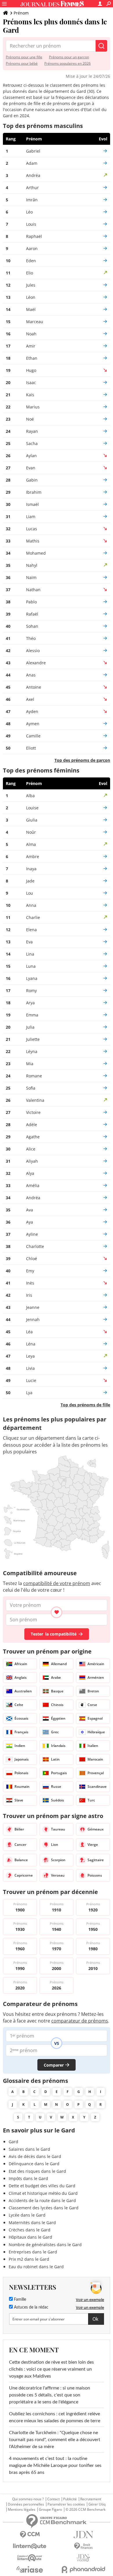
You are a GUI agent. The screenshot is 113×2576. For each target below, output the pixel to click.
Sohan (32, 626)
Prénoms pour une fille (24, 57)
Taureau (58, 1829)
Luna (31, 966)
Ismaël (32, 504)
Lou (30, 893)
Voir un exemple (90, 2300)
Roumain (22, 1787)
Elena (31, 930)
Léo (29, 212)
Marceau (35, 322)
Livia (30, 1368)
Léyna (32, 1051)
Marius (33, 407)
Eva (29, 942)
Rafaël (32, 614)
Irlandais (58, 1746)
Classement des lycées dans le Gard (44, 2208)
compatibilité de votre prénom (57, 1583)
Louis (31, 224)
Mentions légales (22, 2510)
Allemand (59, 1664)
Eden (31, 261)
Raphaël (34, 236)
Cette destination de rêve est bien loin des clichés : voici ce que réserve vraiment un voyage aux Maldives (51, 2369)
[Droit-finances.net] (83, 2546)
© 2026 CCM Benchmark (85, 2510)
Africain (21, 1664)
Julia (30, 1027)
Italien (93, 1746)
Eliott (31, 748)
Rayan (32, 431)
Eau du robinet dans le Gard (36, 2267)
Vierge (93, 1845)
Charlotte (35, 1246)
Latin (55, 1759)
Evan (31, 468)
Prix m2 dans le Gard (29, 2259)
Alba (30, 796)
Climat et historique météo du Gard (43, 2193)
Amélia (33, 1185)
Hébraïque (96, 1732)
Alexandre (36, 663)
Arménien (96, 1677)
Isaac (31, 382)
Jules (31, 285)
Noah (31, 334)
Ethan (32, 358)
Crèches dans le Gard (30, 2230)
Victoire (33, 1112)
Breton (93, 1691)
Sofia (31, 1088)
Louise (32, 808)
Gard (13, 2142)
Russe (56, 1787)
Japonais (22, 1759)
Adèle (32, 1125)
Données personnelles (26, 2504)
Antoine (34, 687)
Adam (32, 163)
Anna (31, 905)
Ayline (32, 1234)
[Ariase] (30, 2569)
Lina (30, 954)
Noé (30, 419)
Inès (30, 1283)
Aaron (32, 248)
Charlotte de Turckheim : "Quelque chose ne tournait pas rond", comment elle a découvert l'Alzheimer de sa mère (55, 2440)
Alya (30, 1173)
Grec (55, 1732)
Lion (55, 1845)
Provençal (96, 1773)
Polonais (21, 1773)
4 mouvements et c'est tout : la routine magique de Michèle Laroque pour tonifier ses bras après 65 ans (55, 2465)
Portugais (59, 1773)
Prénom (21, 13)
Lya (29, 1393)
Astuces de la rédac (31, 2307)
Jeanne (33, 1307)
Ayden (32, 711)
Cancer (20, 1845)
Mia (30, 1064)
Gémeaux (96, 1829)
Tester (54, 1634)
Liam (31, 517)
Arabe (56, 1677)
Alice (31, 1149)
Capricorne (24, 1875)
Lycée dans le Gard (27, 2215)
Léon (31, 297)
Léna (31, 1344)
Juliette (33, 1039)
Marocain (95, 1759)
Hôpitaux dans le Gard (30, 2237)
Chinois (57, 1705)
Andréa (33, 175)
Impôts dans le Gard (28, 2178)
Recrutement (91, 2499)
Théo (31, 638)
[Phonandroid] (83, 2569)
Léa (29, 1332)
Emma (32, 1015)
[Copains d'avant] (30, 2558)
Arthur (32, 188)
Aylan (31, 456)
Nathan (33, 590)
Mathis (33, 541)
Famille (19, 2300)
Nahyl (32, 565)
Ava (30, 1210)
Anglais (21, 1677)
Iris (29, 1295)
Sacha (32, 443)
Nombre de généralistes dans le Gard (45, 2245)
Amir (31, 346)
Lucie (31, 1380)
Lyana (32, 978)
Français (21, 1732)
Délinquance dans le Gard (34, 2164)
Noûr (31, 832)
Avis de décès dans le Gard (35, 2156)
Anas (31, 675)
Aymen (33, 724)
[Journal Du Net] (83, 2535)
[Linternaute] (30, 2546)
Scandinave (97, 1787)
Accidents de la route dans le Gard (42, 2200)
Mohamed (36, 553)
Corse (92, 1705)
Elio (30, 273)
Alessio (33, 651)
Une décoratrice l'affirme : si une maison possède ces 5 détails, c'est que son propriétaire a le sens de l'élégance (50, 2395)
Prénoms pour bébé (22, 63)
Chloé (32, 1259)
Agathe (33, 1137)
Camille (33, 736)
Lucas (32, 529)
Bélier (19, 1829)
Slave (19, 1800)
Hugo (31, 370)
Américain (96, 1664)
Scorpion (58, 1860)
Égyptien (58, 1718)
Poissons (95, 1875)
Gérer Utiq (97, 2504)
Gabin (32, 480)
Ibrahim (34, 492)
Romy (31, 991)
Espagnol (95, 1718)
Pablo (31, 602)
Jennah (33, 1319)
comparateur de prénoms (80, 2021)
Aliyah (32, 1161)
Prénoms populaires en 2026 (68, 63)
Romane (34, 1076)
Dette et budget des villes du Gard (42, 2186)
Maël (31, 309)
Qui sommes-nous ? (28, 2499)
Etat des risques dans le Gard (37, 2171)
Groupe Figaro (50, 2510)
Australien (23, 1691)
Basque (57, 1691)
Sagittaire (96, 1860)
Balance (21, 1860)
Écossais (21, 1718)
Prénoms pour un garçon (69, 57)
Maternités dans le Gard (32, 2223)
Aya (30, 1222)
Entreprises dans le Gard (33, 2252)
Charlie (33, 917)
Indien (20, 1746)
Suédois (58, 1800)
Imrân (32, 200)
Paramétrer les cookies (66, 2504)
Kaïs (30, 395)
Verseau (58, 1875)
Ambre (33, 856)
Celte (19, 1705)
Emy (30, 1271)
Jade (30, 881)
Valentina (35, 1100)
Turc (91, 1800)
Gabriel (33, 151)
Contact (53, 2499)
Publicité (70, 2499)
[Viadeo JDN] (83, 2558)
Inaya (31, 869)
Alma (31, 844)
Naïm (31, 577)
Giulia (32, 820)
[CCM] (30, 2535)
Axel (30, 699)
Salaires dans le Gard (29, 2149)
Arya (30, 1003)
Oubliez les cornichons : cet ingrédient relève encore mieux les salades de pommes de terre (55, 2417)
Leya (30, 1356)
